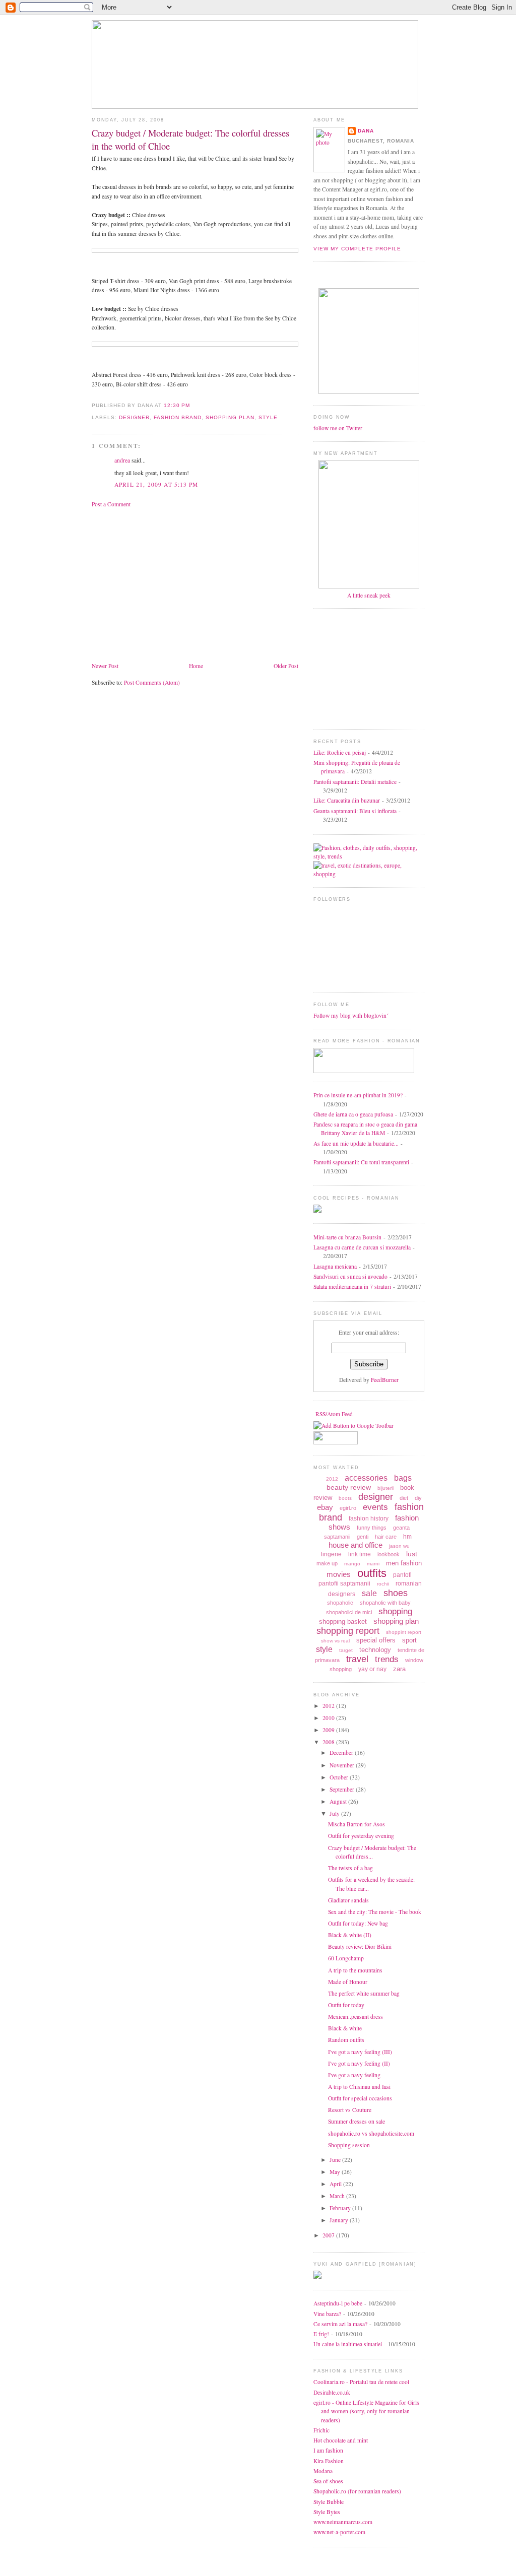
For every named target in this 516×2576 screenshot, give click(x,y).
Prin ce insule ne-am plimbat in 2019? (358, 1095)
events (375, 1507)
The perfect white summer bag (364, 1993)
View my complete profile (357, 249)
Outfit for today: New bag (358, 1923)
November (343, 1765)
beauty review (349, 1487)
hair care (386, 1537)
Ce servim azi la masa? (340, 2324)
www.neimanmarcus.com (343, 2522)
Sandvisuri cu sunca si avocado (350, 1276)
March (338, 2196)
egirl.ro (348, 1508)
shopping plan (230, 417)
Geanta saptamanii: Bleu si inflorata (355, 811)
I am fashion (328, 2450)
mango (352, 1564)
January (340, 2220)
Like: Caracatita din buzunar (347, 800)
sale (369, 1593)
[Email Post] (193, 405)
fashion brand (178, 417)
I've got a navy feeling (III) (360, 2052)
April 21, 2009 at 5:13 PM (156, 484)
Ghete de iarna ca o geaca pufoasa (353, 1114)
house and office (356, 1545)
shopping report (348, 1631)
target (346, 1650)
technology (375, 1650)
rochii (383, 1584)
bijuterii (385, 1488)
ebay (325, 1507)
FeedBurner (385, 1380)
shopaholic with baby (385, 1603)
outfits (372, 1573)
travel (357, 1659)
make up (327, 1563)
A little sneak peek (369, 595)
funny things (372, 1528)
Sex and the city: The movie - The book (375, 1912)
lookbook (389, 1554)
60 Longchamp (346, 1958)
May (336, 2172)
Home (196, 666)
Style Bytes (327, 2512)
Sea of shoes (328, 2481)
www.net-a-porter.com (339, 2532)
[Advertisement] (176, 584)
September (343, 1789)
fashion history (369, 1518)
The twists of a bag (350, 1868)
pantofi (402, 1575)
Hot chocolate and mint (341, 2440)
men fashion (404, 1563)
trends (387, 1659)
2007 (329, 2235)
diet (404, 1498)
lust (412, 1554)
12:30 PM (177, 405)
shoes (396, 1593)
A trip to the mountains (355, 1970)
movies (339, 1574)
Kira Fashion (329, 2461)
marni (373, 1564)
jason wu (399, 1546)
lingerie (331, 1554)
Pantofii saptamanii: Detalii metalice (355, 782)
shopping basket (343, 1622)
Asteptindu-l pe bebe (338, 2303)
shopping (395, 1611)
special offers (376, 1640)
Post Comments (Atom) (152, 682)
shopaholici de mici (349, 1612)
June (336, 2160)
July (335, 1813)
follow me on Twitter (338, 428)
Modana (323, 2471)
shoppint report (404, 1632)
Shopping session (349, 2145)
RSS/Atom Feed (334, 1414)
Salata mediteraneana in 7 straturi (352, 1286)
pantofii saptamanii (344, 1583)
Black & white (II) (350, 1935)
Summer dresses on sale (357, 2121)
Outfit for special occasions (360, 2098)
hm (407, 1537)
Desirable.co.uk (332, 2392)
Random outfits (346, 2040)
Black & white (345, 2028)
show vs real (335, 1641)
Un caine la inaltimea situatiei (348, 2344)
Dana (366, 131)
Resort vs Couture (350, 2110)
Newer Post (105, 666)
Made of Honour (348, 1982)
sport (409, 1640)
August (339, 1801)
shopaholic (340, 1603)
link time (360, 1554)
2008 (329, 1742)
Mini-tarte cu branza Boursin (347, 1237)
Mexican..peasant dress (356, 2017)
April (336, 2184)
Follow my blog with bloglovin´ (351, 1015)
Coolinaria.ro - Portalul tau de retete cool (361, 2382)
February (341, 2208)
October (340, 1777)
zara (399, 1669)
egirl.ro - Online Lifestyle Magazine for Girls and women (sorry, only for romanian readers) (366, 2411)
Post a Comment (111, 504)
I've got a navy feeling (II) (359, 2063)
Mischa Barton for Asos (357, 1824)
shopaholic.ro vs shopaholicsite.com (371, 2133)
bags (403, 1478)
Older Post (286, 666)
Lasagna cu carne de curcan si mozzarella (362, 1247)
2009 (329, 1730)
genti (363, 1537)
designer (134, 417)
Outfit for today (346, 2005)
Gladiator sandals (348, 1900)
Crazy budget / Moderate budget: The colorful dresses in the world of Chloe (190, 139)
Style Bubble (329, 2502)
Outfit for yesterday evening (361, 1836)
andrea (122, 460)
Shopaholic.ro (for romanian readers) (357, 2491)
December (342, 1753)
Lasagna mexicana (335, 1266)
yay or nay (372, 1669)
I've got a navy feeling (354, 2075)
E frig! (321, 2334)
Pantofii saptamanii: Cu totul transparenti (361, 1162)
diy (418, 1498)
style (268, 417)
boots (345, 1498)
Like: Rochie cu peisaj (340, 752)
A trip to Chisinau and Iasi (359, 2087)
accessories (366, 1478)
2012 (332, 1479)
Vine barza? (327, 2314)
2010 (329, 1718)
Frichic (321, 2430)
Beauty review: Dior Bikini (360, 1946)
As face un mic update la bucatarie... (356, 1143)
